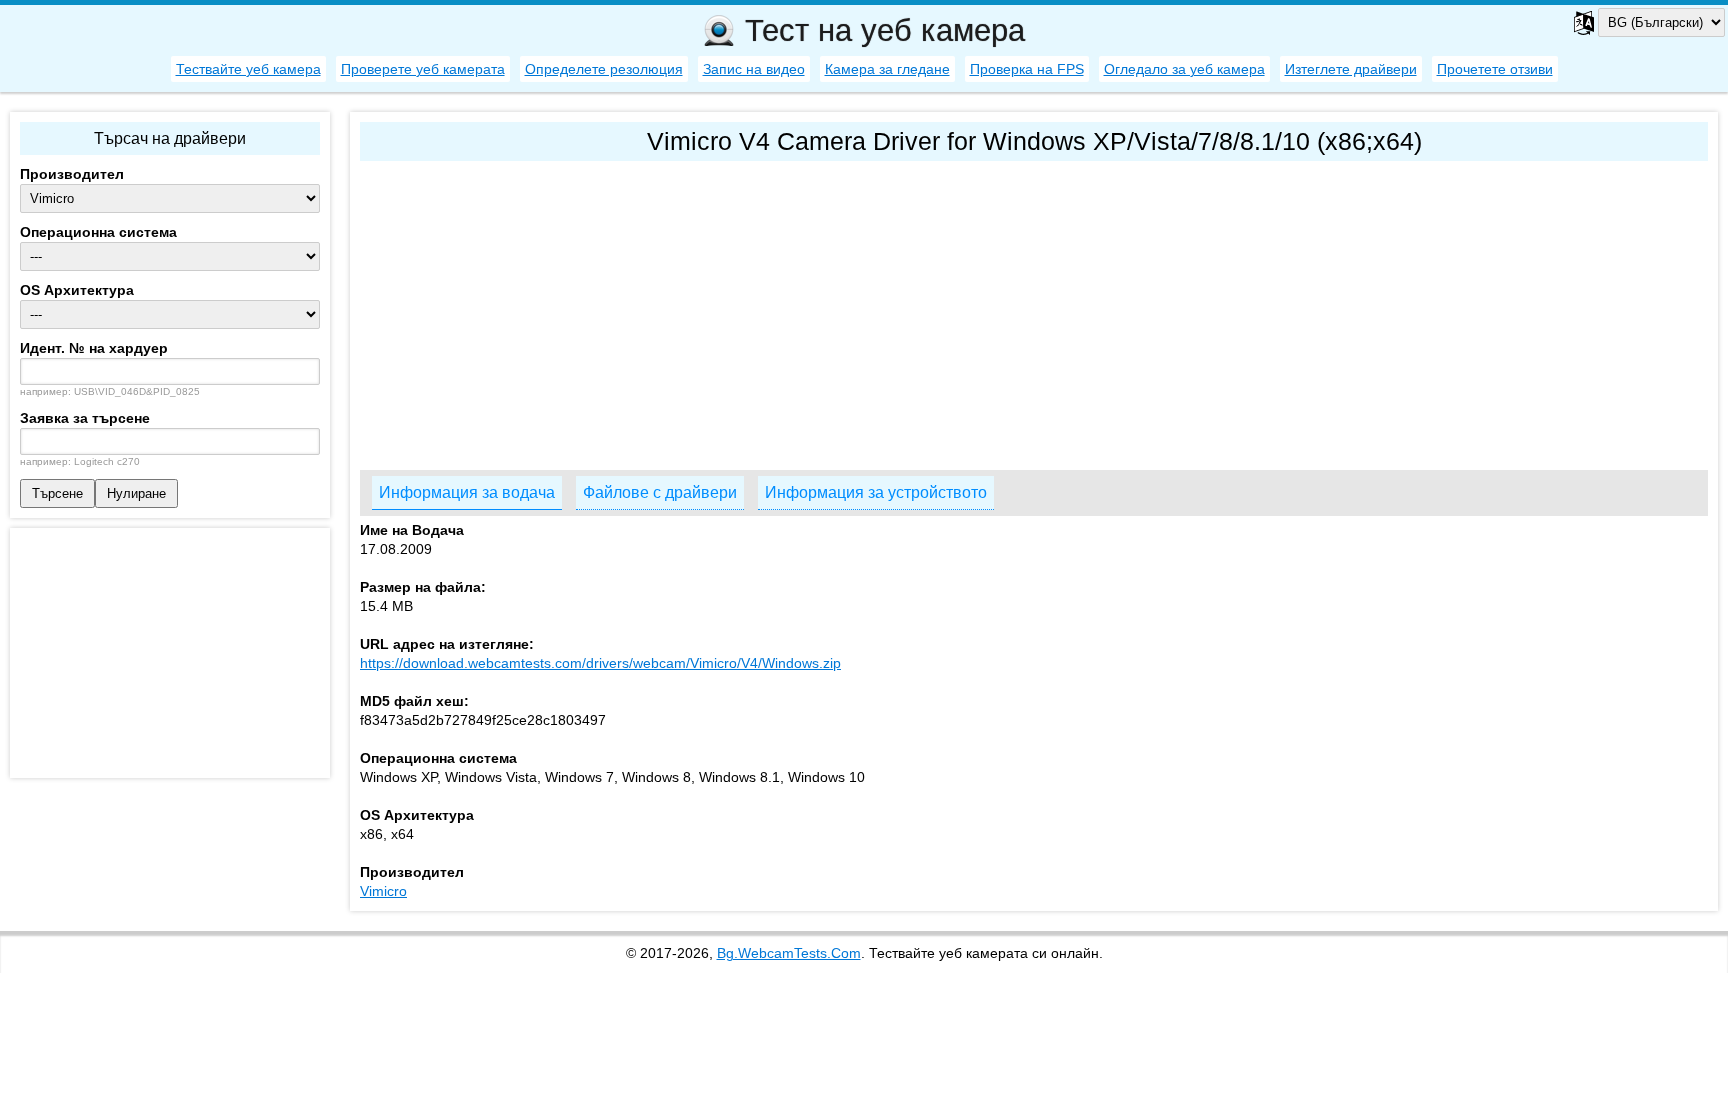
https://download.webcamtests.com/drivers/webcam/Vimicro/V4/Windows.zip (600, 663)
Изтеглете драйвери (1351, 69)
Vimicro (383, 891)
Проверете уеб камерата (423, 69)
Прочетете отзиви (1495, 69)
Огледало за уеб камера (1184, 69)
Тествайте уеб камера (248, 69)
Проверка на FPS (1027, 69)
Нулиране (136, 493)
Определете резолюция (604, 69)
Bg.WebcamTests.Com (789, 953)
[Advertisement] (960, 311)
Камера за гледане (887, 69)
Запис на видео (754, 69)
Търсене (57, 493)
